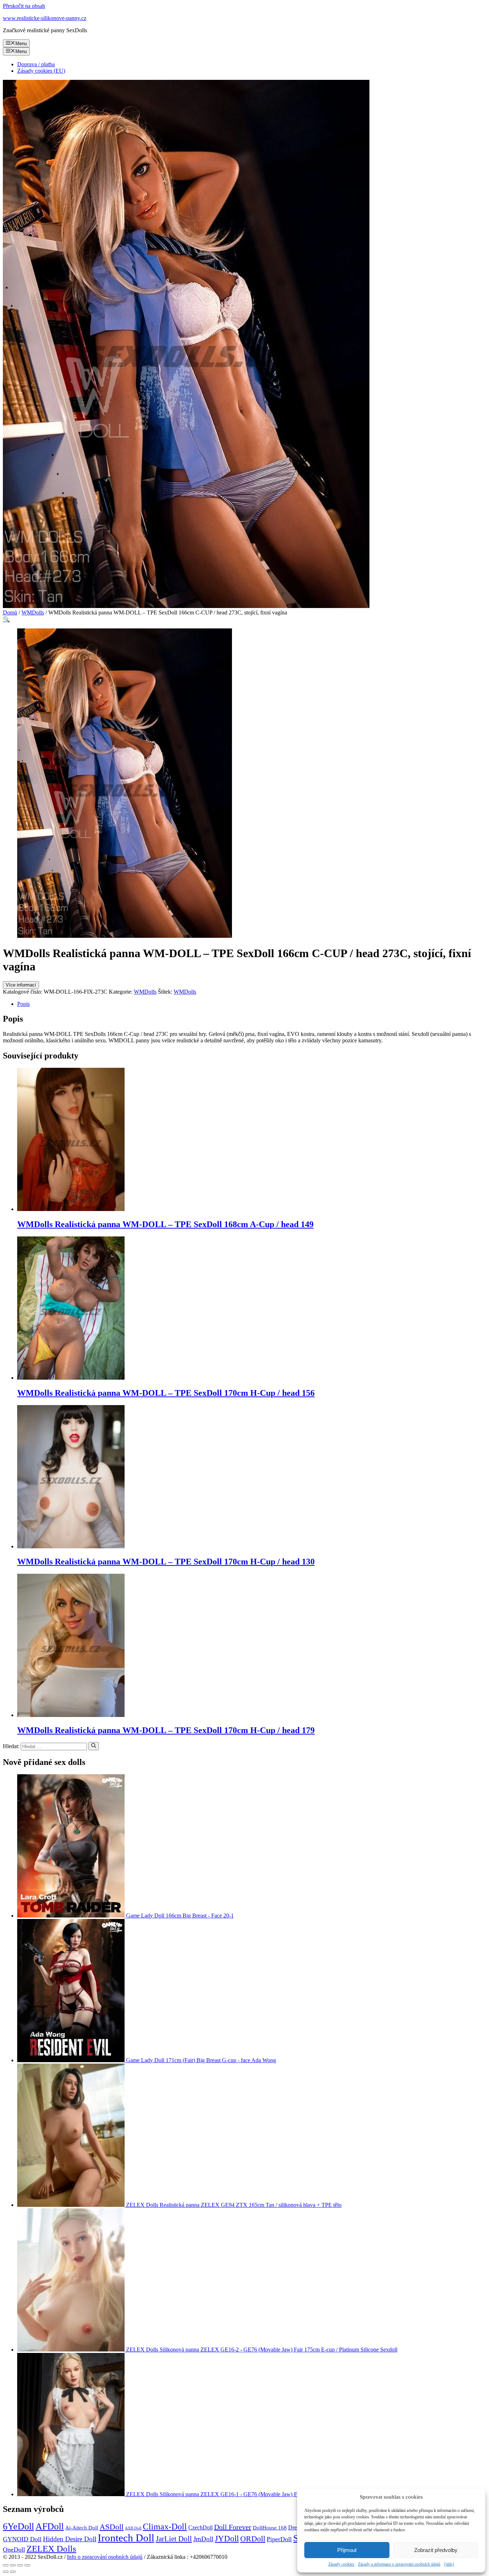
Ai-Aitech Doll (82, 2527)
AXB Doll (133, 2528)
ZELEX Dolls (51, 2549)
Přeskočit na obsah (24, 6)
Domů (10, 612)
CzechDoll (200, 2527)
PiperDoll (279, 2539)
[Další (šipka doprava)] (13, 2572)
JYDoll (227, 2538)
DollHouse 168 (270, 2528)
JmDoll (203, 2539)
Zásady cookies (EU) (41, 71)
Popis (23, 1004)
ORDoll (253, 2539)
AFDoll (50, 2526)
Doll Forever (233, 2527)
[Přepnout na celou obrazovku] (20, 2565)
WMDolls (33, 612)
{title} (449, 2564)
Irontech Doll (126, 2538)
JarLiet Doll (174, 2539)
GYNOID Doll (22, 2539)
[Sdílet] (13, 2565)
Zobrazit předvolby (436, 2550)
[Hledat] (94, 1746)
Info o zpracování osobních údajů (105, 2557)
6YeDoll (18, 2526)
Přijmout (347, 2550)
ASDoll (112, 2527)
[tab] (252, 1004)
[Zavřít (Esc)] (6, 2565)
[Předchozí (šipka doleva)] (6, 2572)
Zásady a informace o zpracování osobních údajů (399, 2564)
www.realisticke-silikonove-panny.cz (45, 18)
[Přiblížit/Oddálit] (27, 2565)
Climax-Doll (165, 2527)
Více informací (21, 985)
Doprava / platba (36, 64)
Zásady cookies (341, 2564)
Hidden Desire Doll (70, 2539)
